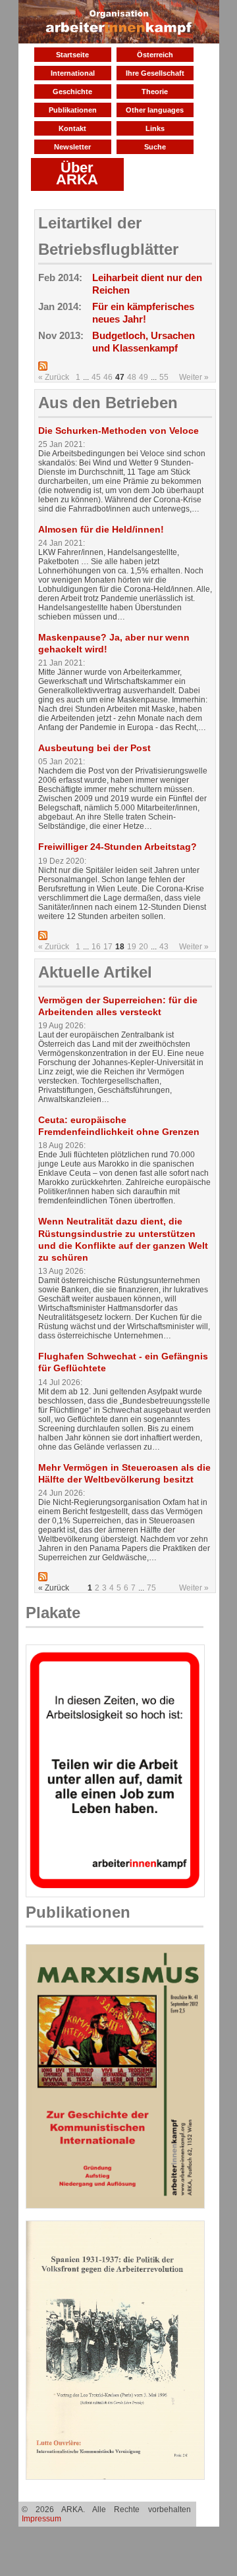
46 (108, 377)
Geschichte (72, 92)
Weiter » (194, 377)
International (73, 73)
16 (96, 947)
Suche (155, 147)
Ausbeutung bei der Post (94, 748)
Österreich (155, 55)
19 (132, 947)
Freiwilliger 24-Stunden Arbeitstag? (118, 847)
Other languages (155, 110)
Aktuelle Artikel (95, 972)
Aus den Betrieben (108, 403)
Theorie (155, 92)
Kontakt (72, 128)
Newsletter (72, 147)
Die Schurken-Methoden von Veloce (118, 431)
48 (132, 377)
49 (144, 377)
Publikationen (73, 110)
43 (164, 947)
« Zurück (54, 377)
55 (164, 377)
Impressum (41, 2519)
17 (108, 947)
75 (151, 1588)
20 (144, 947)
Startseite (72, 55)
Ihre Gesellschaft (155, 73)
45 (96, 377)
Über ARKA (77, 173)
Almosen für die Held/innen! (101, 529)
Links (155, 128)
